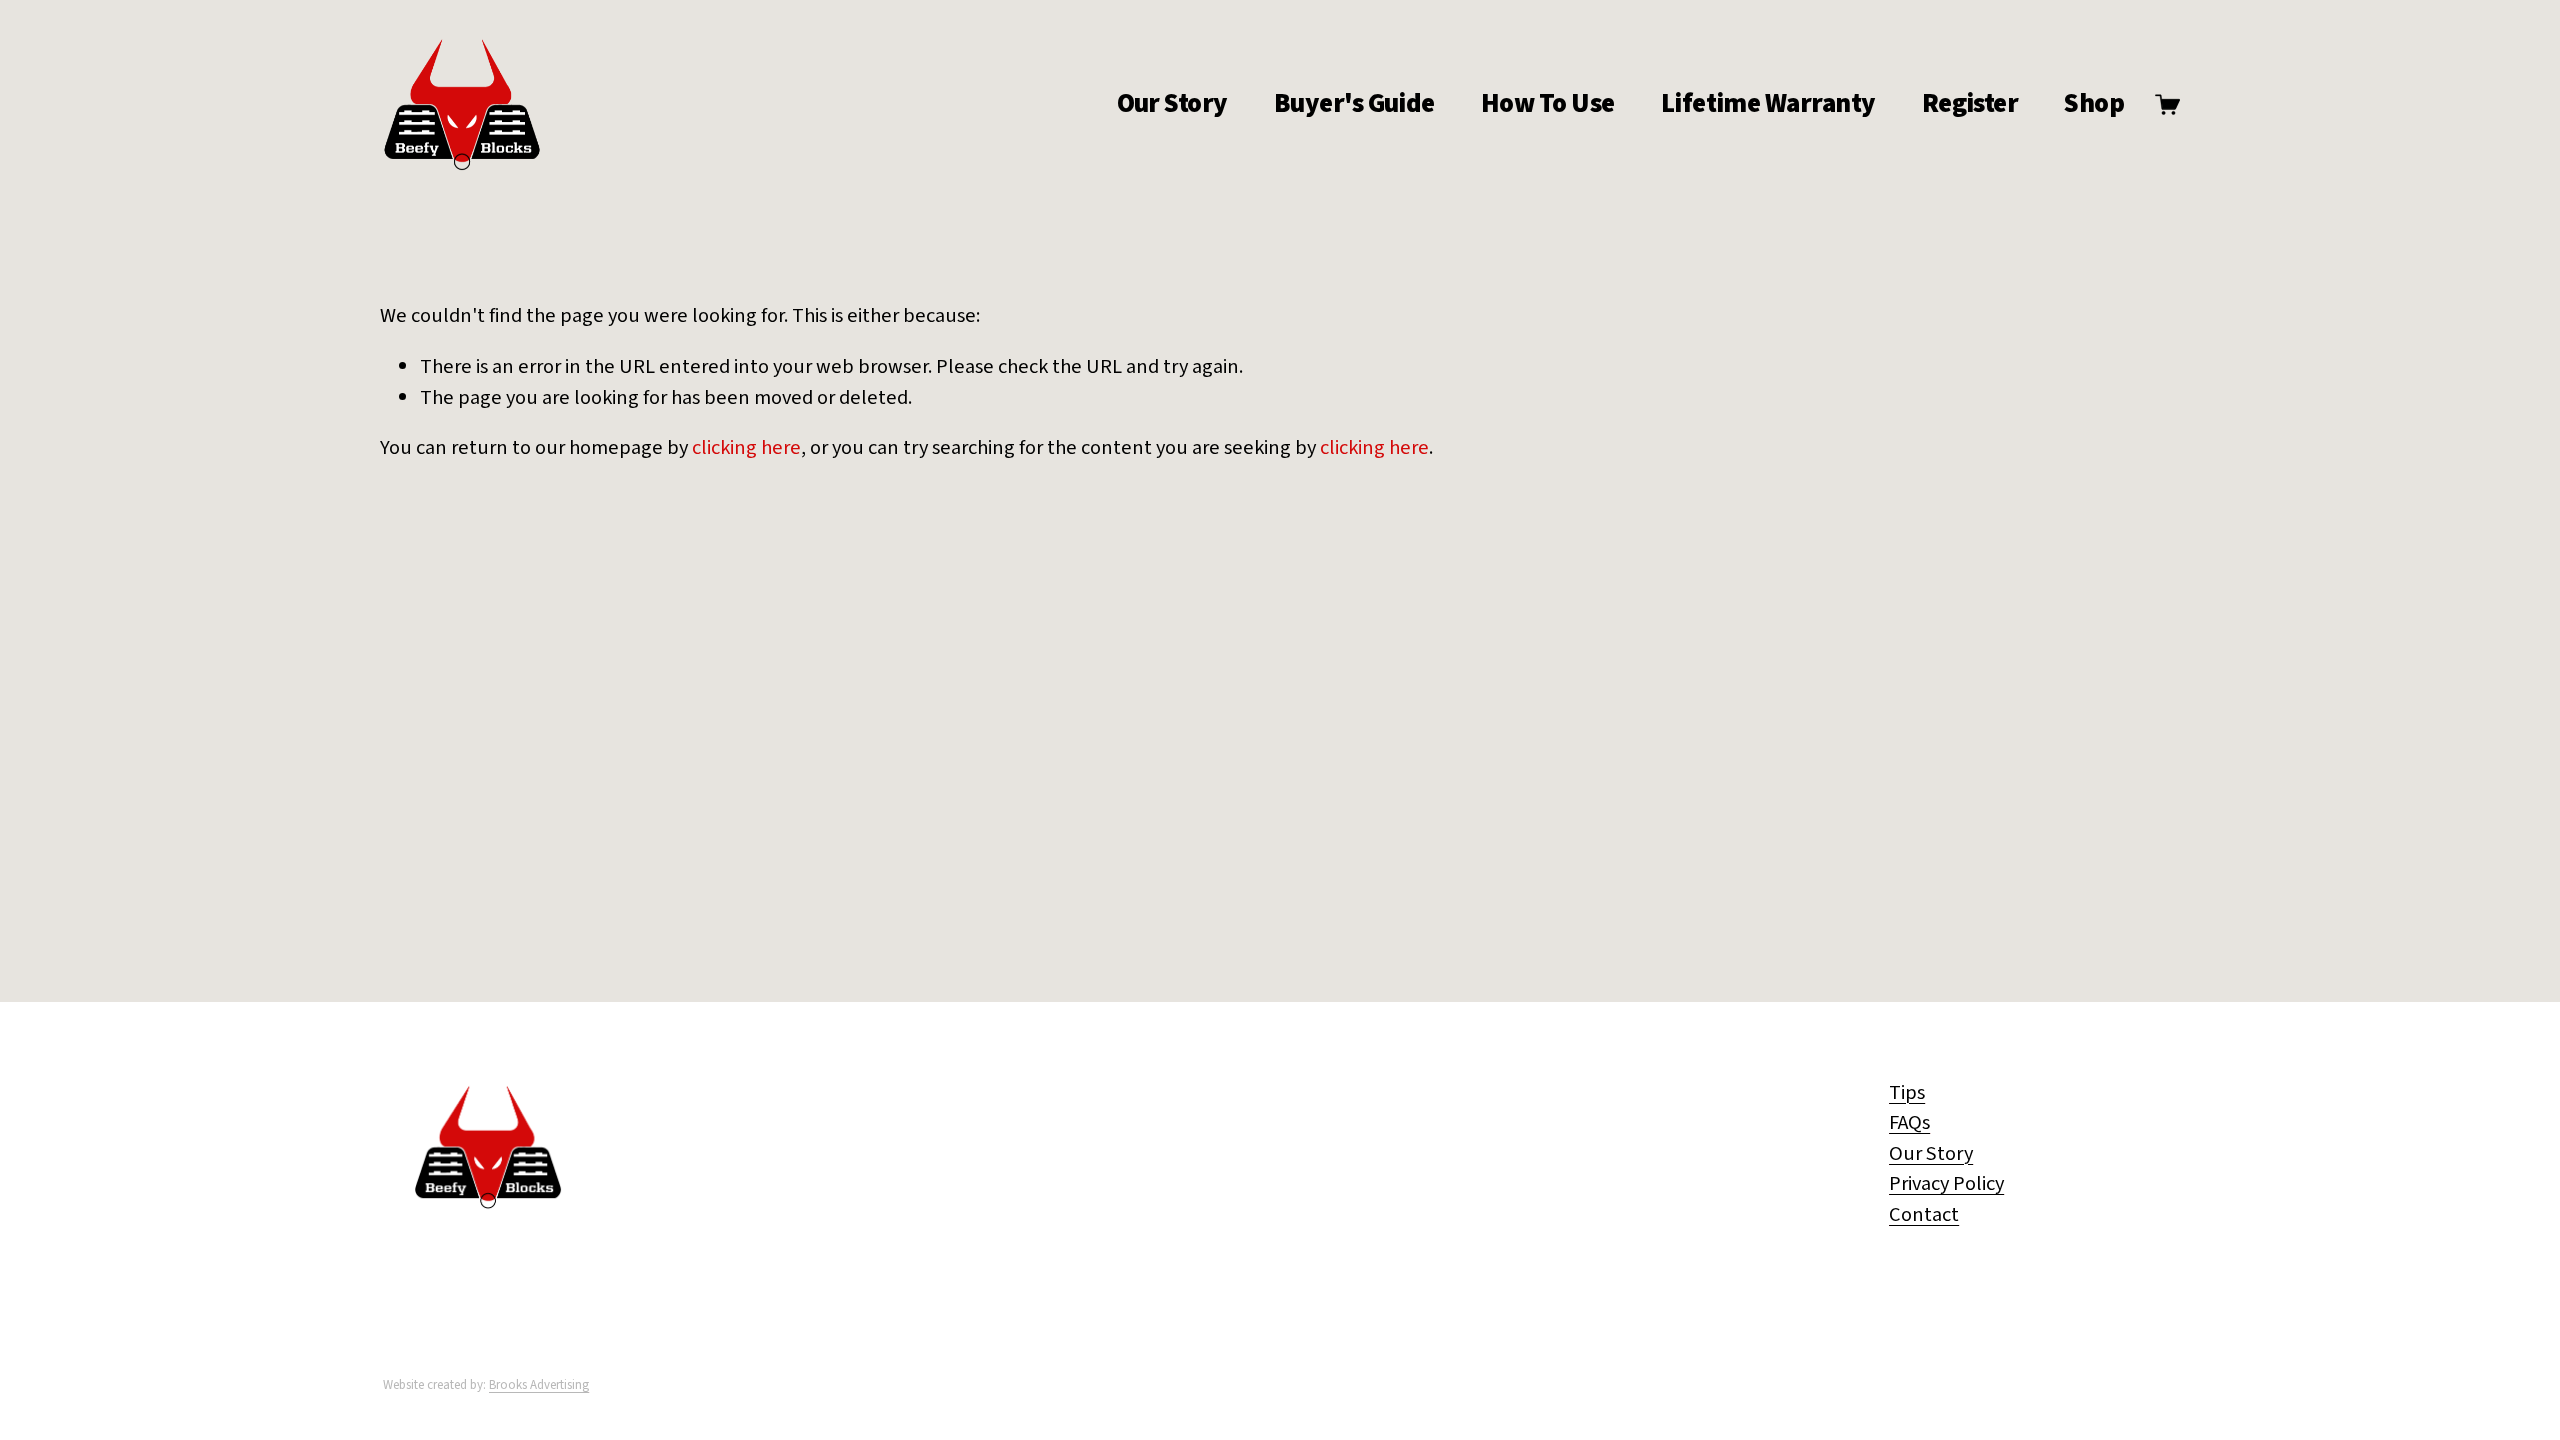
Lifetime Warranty (1768, 104)
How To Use (1548, 104)
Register (1970, 104)
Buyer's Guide (1354, 104)
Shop (2094, 104)
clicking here (746, 447)
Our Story (1172, 104)
